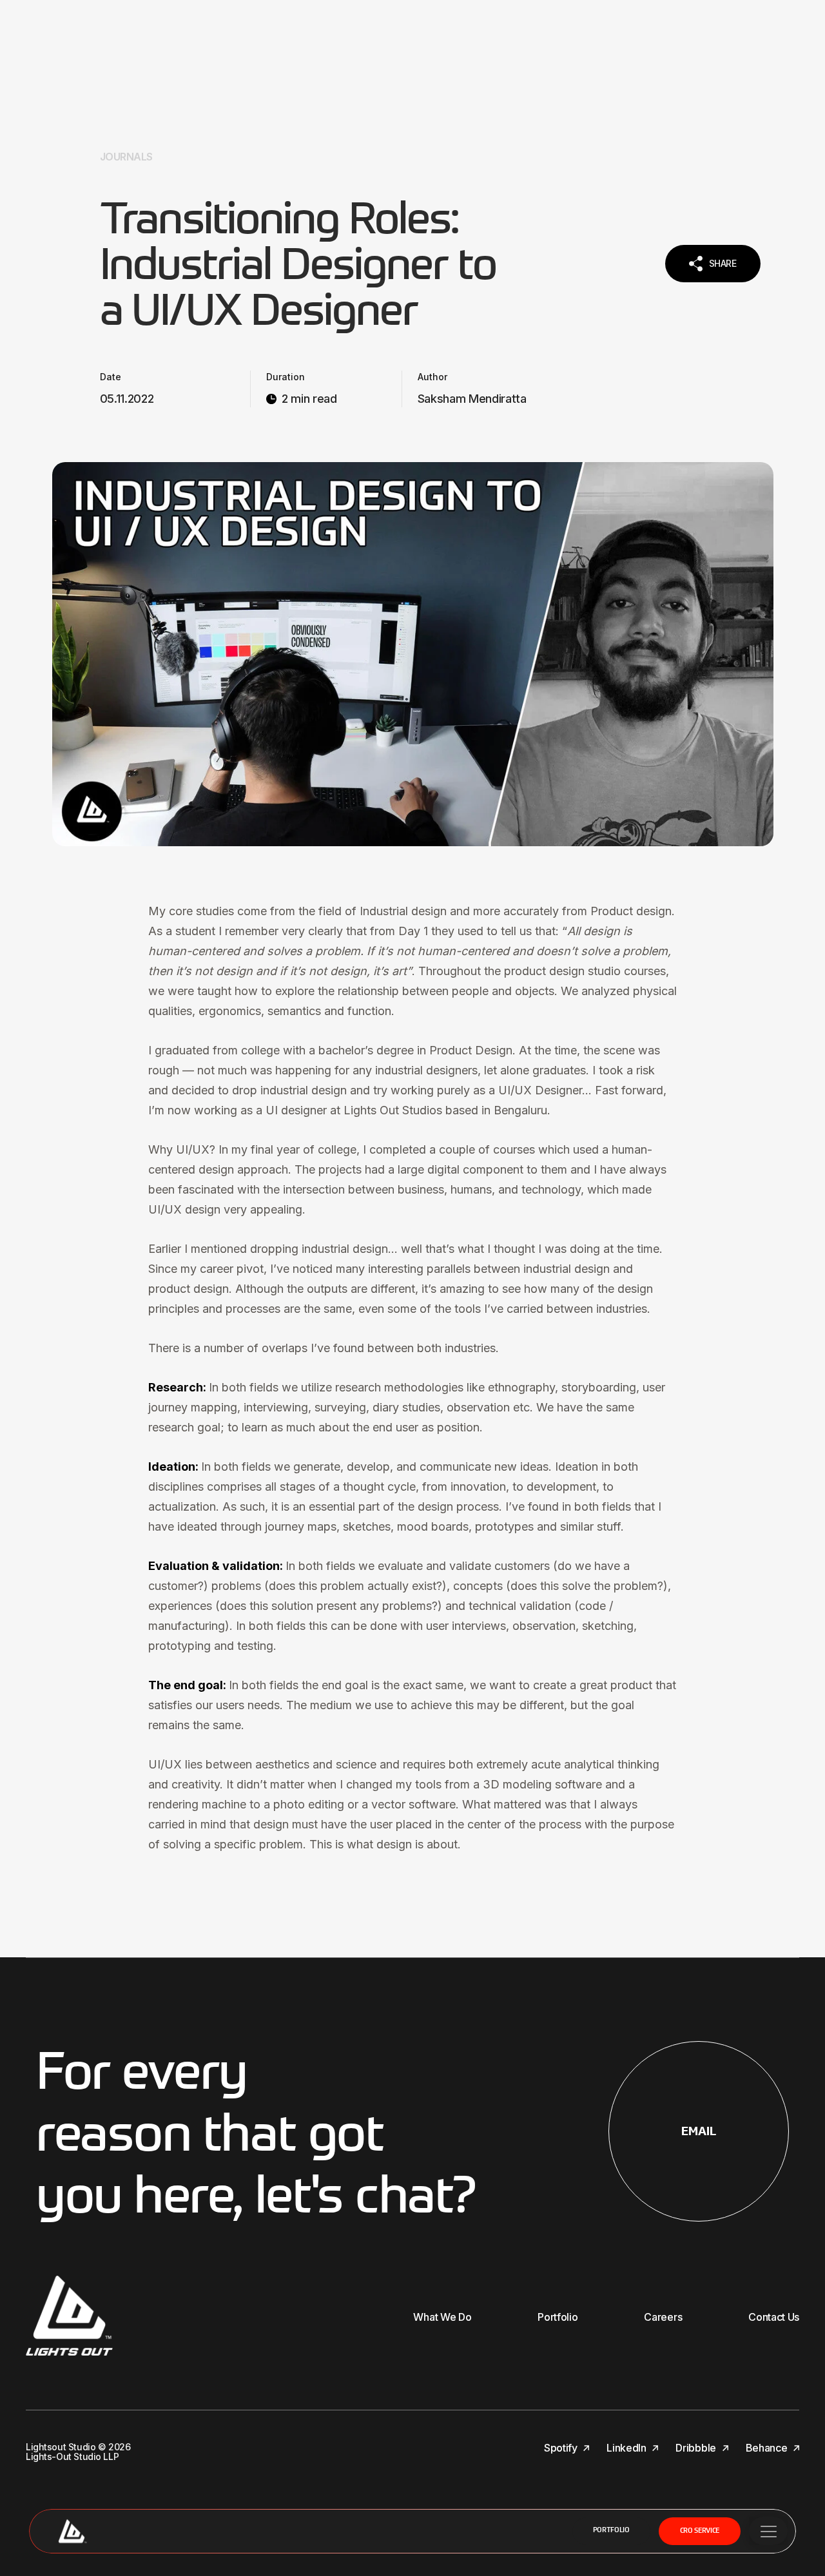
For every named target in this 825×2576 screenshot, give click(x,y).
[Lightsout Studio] (72, 2531)
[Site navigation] (768, 2531)
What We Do (442, 2317)
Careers (663, 2317)
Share (723, 263)
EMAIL (699, 2131)
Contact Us (774, 2317)
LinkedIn (627, 2448)
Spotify (562, 2448)
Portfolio (611, 2531)
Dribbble (697, 2448)
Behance (768, 2448)
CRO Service (700, 2531)
